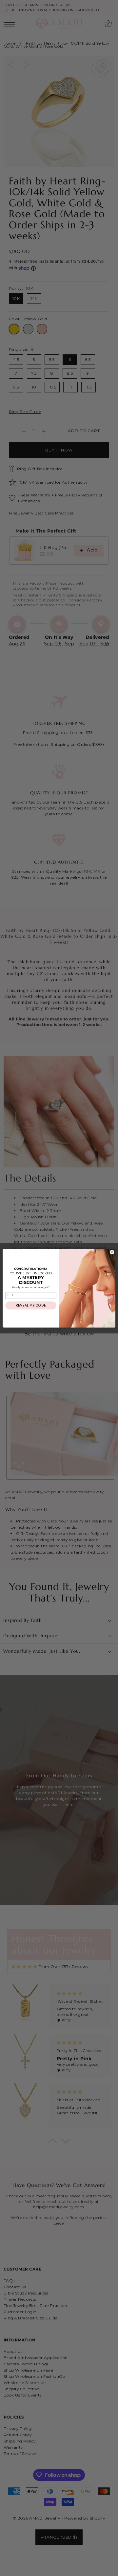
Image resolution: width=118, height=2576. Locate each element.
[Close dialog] (112, 1252)
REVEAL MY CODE (31, 1305)
